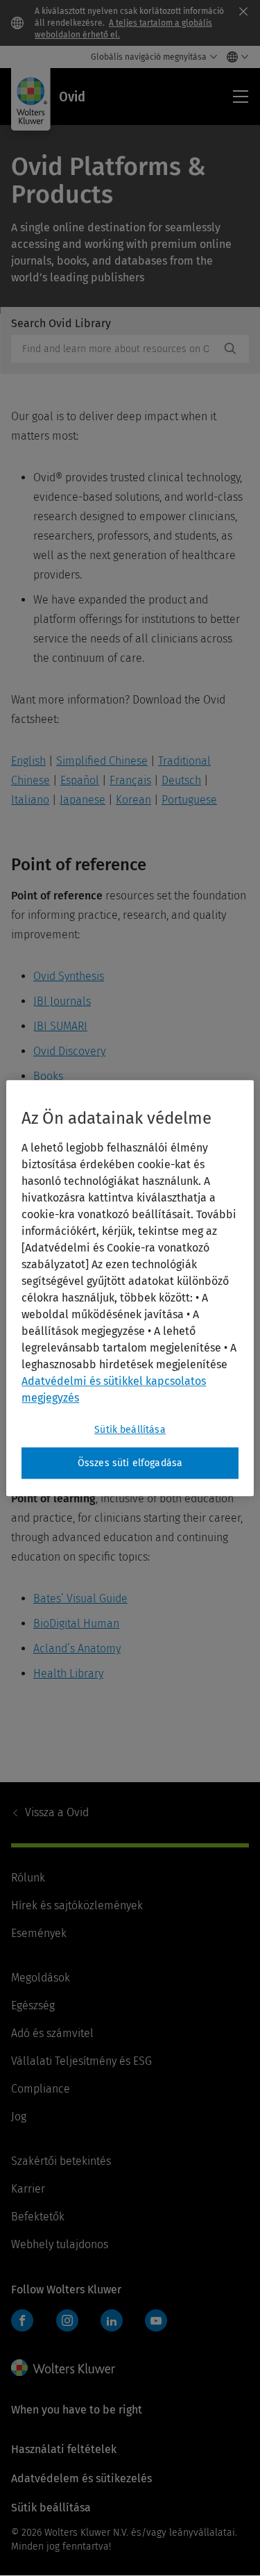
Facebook (22, 2320)
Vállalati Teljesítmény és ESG (81, 2061)
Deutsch (181, 780)
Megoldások (41, 1978)
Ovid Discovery (69, 1051)
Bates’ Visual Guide (80, 1598)
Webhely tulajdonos (60, 2244)
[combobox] (115, 349)
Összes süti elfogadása (130, 1463)
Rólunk (28, 1878)
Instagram (67, 2320)
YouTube (156, 2320)
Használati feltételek (64, 2449)
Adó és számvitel (52, 2033)
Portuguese (189, 800)
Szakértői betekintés (61, 2161)
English (28, 761)
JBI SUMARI (60, 1026)
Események (39, 1933)
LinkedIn (112, 2320)
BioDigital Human (76, 1623)
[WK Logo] (63, 2368)
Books (48, 1076)
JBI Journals (62, 1001)
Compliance (41, 2089)
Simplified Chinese (102, 761)
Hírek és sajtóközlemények (77, 1905)
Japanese (83, 800)
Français (130, 780)
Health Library (68, 1673)
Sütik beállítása (130, 1430)
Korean (133, 800)
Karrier (28, 2189)
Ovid (57, 1812)
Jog (19, 2117)
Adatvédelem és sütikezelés (81, 2478)
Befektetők (38, 2217)
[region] (130, 1288)
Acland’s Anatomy (77, 1648)
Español (80, 780)
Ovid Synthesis (69, 976)
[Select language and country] (234, 57)
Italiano (30, 800)
